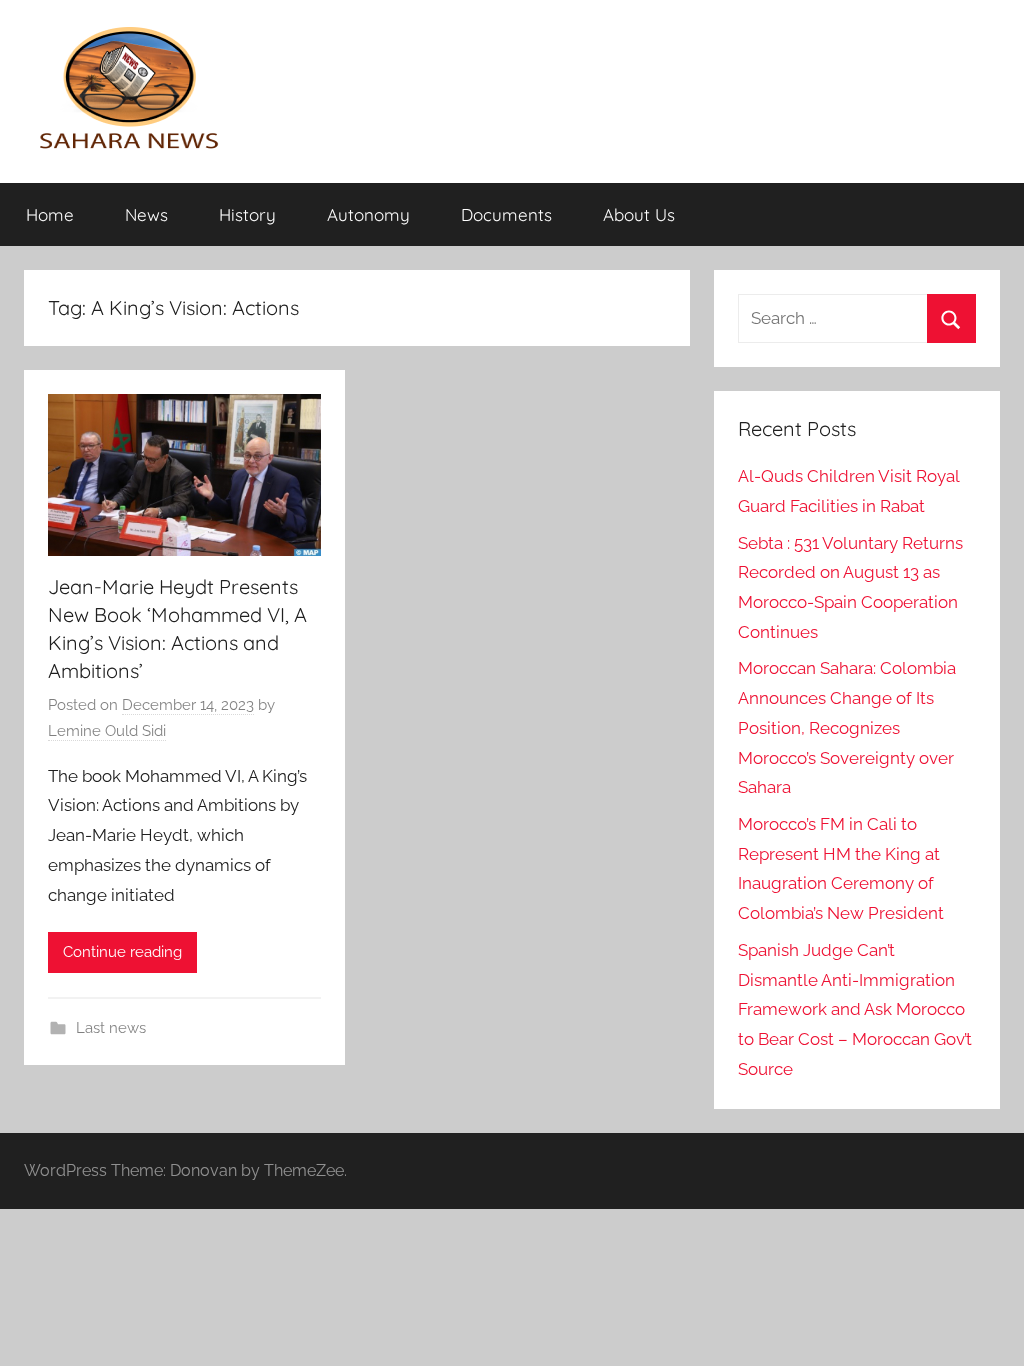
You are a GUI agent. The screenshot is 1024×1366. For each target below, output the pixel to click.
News (146, 214)
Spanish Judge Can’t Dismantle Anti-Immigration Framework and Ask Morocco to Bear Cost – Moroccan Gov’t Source (855, 1009)
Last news (111, 1028)
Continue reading (122, 952)
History (247, 214)
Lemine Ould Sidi (107, 731)
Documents (506, 214)
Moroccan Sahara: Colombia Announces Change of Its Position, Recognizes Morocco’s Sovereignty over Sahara (847, 727)
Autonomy (368, 214)
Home (50, 214)
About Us (639, 214)
